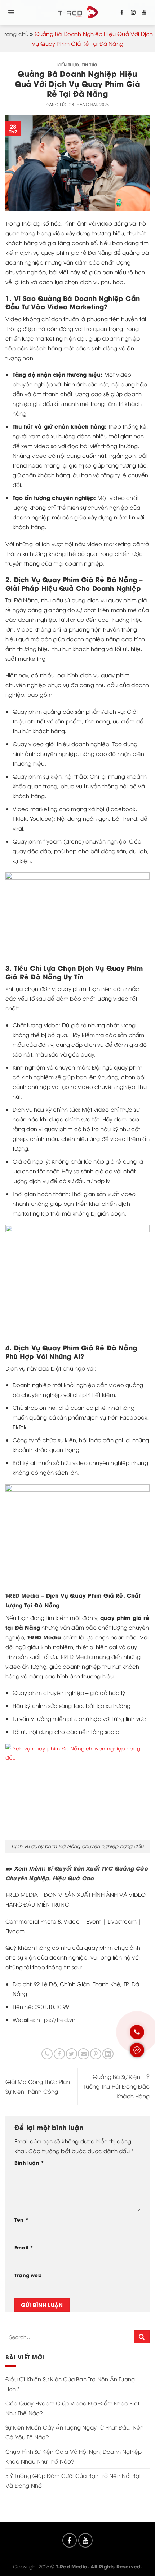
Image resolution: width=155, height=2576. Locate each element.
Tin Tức (90, 65)
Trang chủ (15, 34)
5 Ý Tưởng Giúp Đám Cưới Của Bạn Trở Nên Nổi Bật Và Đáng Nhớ (73, 2480)
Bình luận (29, 2163)
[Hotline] (137, 2032)
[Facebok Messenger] (137, 2050)
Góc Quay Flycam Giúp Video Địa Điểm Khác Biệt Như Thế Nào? (72, 2408)
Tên (21, 2219)
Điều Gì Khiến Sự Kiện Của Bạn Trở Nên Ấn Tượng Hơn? (70, 2384)
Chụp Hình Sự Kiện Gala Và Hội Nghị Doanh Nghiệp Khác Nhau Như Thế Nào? (74, 2456)
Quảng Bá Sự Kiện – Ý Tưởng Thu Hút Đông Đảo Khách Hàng (117, 2086)
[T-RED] (78, 13)
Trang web (28, 2275)
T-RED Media (22, 1595)
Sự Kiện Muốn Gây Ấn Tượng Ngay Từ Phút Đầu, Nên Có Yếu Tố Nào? (74, 2432)
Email (24, 2247)
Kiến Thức (68, 65)
